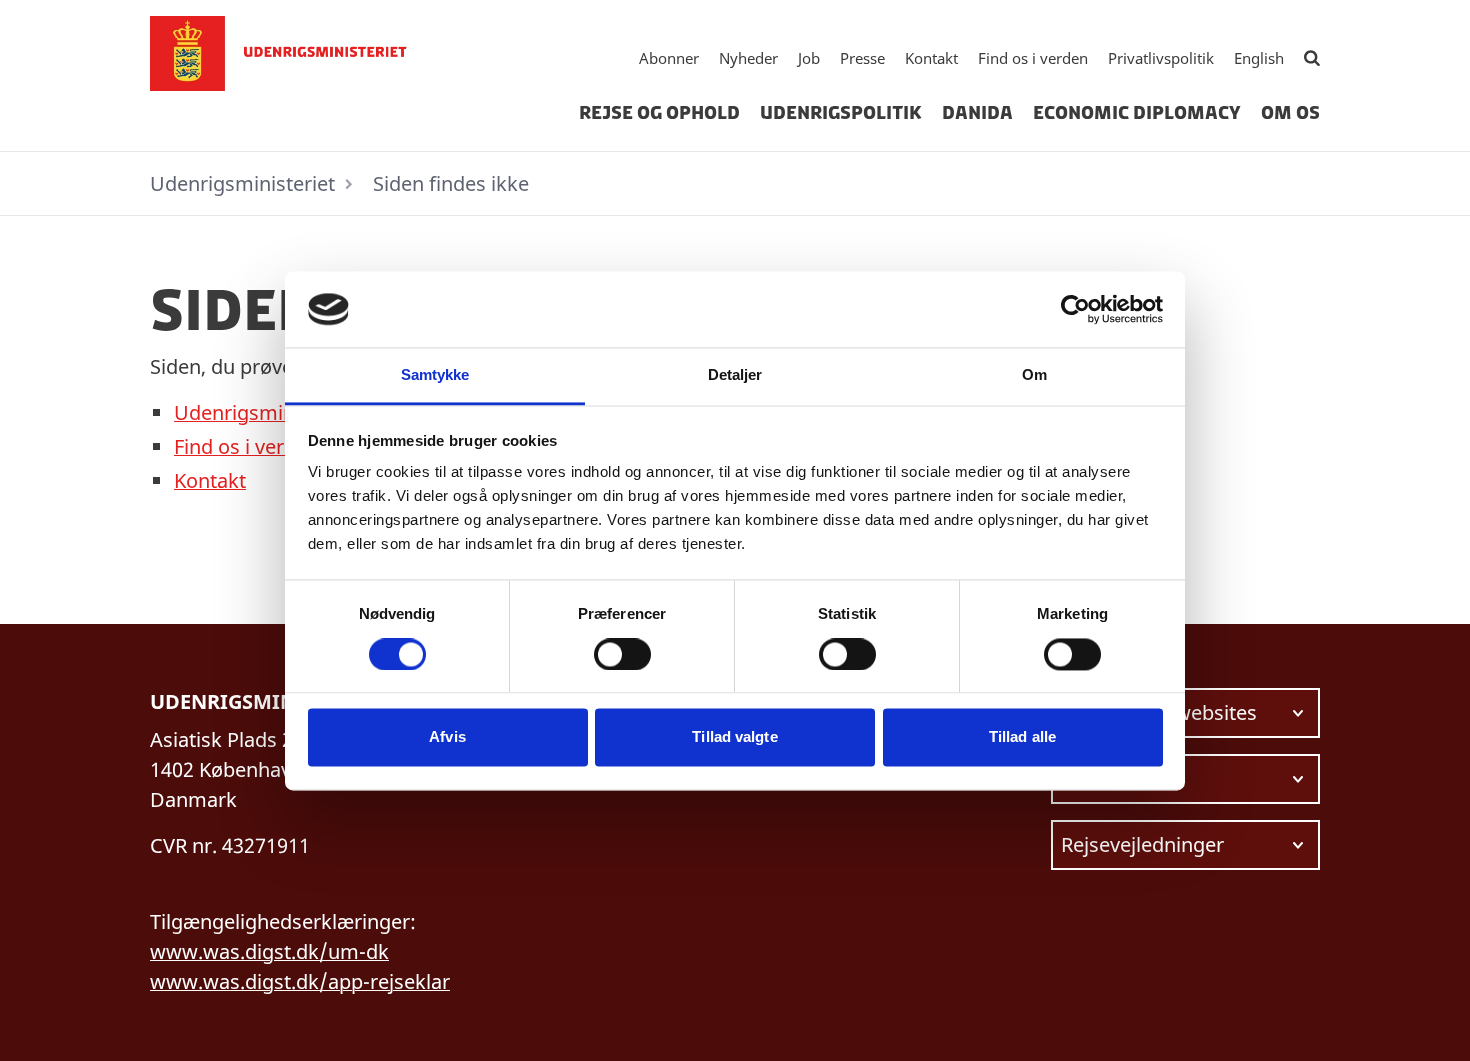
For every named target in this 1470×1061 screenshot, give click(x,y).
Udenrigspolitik (841, 113)
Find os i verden (1033, 58)
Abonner (669, 58)
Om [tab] (1034, 375)
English (1259, 58)
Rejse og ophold (659, 113)
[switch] (622, 654)
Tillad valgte (734, 737)
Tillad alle (1022, 737)
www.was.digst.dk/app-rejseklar (300, 981)
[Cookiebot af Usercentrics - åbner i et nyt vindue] (1075, 309)
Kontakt (931, 58)
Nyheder (748, 58)
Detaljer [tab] (735, 375)
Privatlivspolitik (1161, 58)
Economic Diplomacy (1137, 113)
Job (809, 58)
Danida (977, 113)
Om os (1290, 113)
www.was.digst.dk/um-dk (269, 951)
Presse (862, 58)
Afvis (447, 737)
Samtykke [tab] (435, 375)
